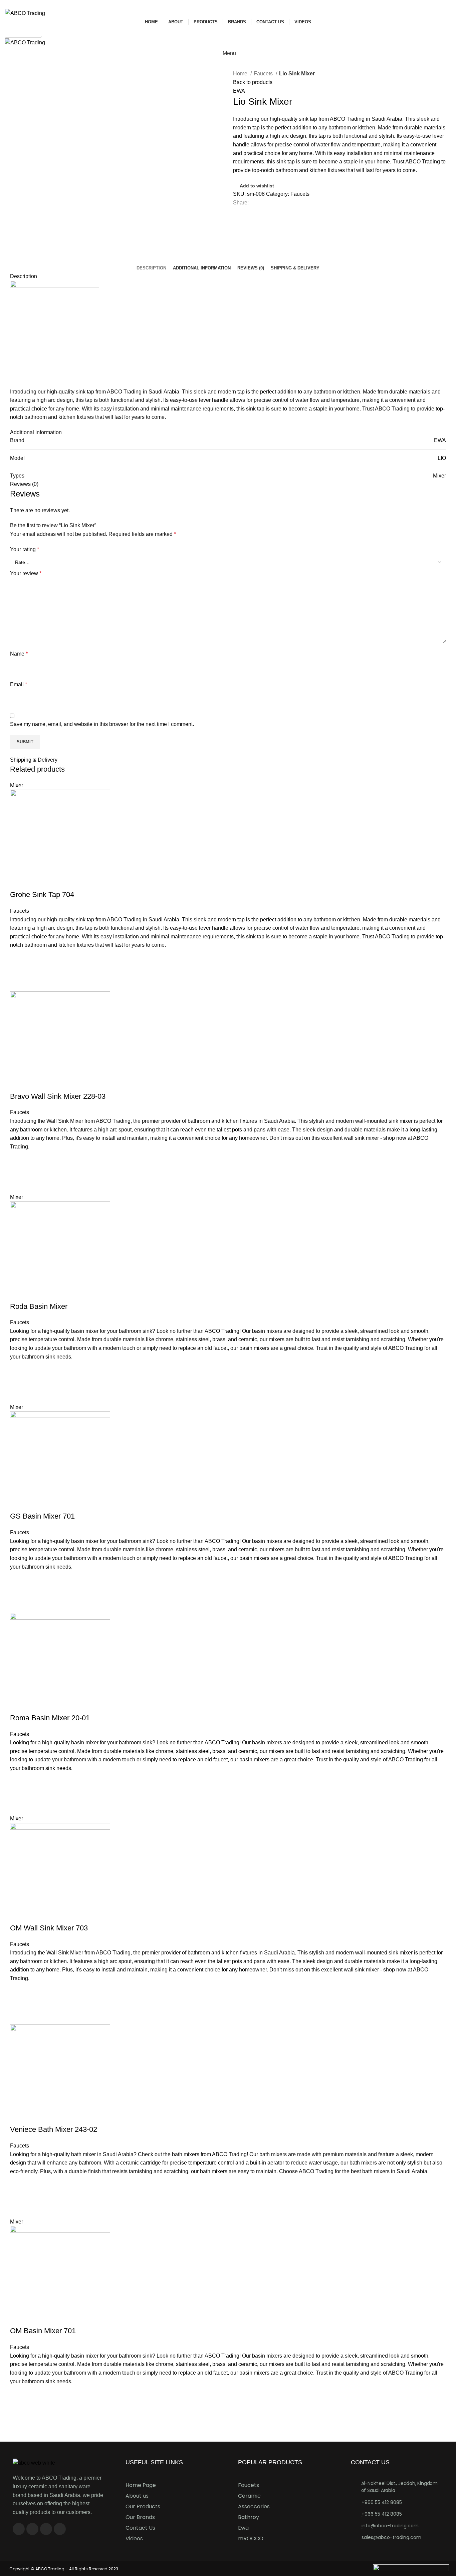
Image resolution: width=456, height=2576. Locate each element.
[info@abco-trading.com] (354, 2525)
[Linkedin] (60, 2529)
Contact (17, 65)
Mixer (439, 476)
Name (19, 654)
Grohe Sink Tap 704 (42, 895)
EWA (239, 91)
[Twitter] (46, 2529)
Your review (26, 573)
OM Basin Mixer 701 (43, 2331)
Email (19, 684)
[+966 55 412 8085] (354, 2502)
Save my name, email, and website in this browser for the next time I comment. (102, 724)
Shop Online (23, 32)
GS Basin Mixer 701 (42, 1516)
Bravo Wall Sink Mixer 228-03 (58, 1096)
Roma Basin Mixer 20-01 (50, 1718)
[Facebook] (19, 2529)
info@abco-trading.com (390, 2526)
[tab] (151, 268)
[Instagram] (32, 2529)
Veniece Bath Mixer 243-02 (54, 2129)
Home (241, 74)
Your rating (25, 549)
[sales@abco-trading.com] (354, 2537)
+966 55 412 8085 (382, 2502)
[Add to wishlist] (18, 958)
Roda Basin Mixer (39, 1306)
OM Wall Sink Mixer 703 (49, 1928)
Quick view (18, 983)
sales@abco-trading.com (391, 2537)
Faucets (264, 74)
